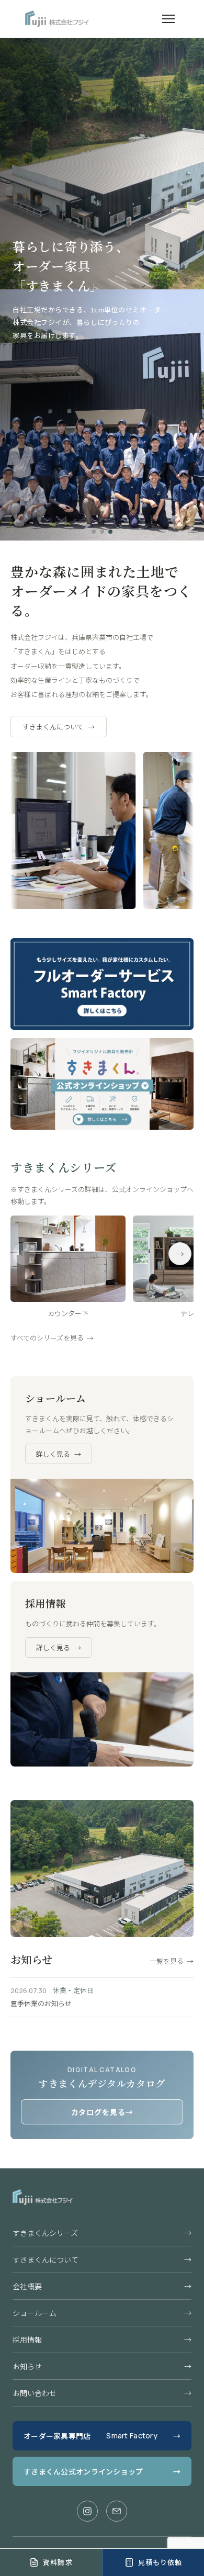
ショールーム (102, 2313)
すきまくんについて (59, 727)
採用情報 (102, 2339)
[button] (94, 532)
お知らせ (102, 2366)
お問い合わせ (102, 2393)
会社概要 (102, 2286)
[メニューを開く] (168, 19)
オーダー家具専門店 (102, 2436)
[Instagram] (87, 2511)
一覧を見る (172, 1961)
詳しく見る (59, 1454)
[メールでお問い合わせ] (117, 2511)
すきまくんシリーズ (102, 2233)
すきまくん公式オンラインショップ (102, 2471)
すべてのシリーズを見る (52, 1338)
